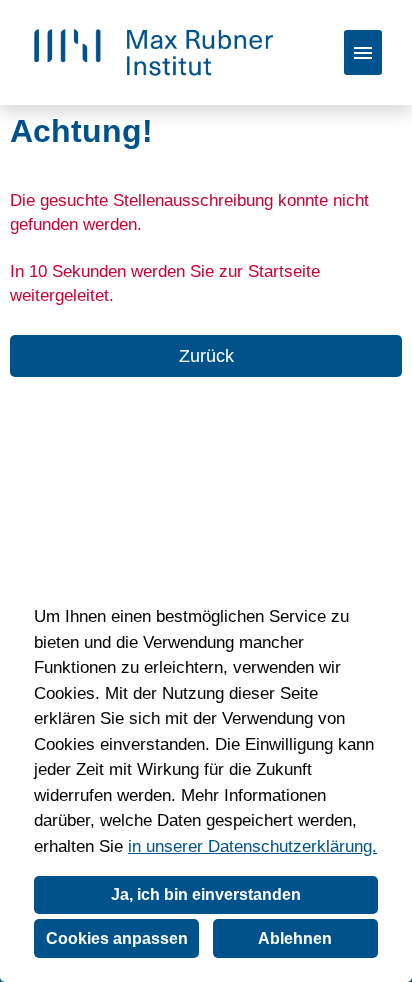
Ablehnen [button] (295, 938)
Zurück (206, 356)
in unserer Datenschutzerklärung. (252, 846)
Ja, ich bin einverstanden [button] (206, 894)
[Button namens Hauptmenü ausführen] (363, 52)
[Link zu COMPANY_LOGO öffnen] (153, 52)
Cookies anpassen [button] (117, 938)
